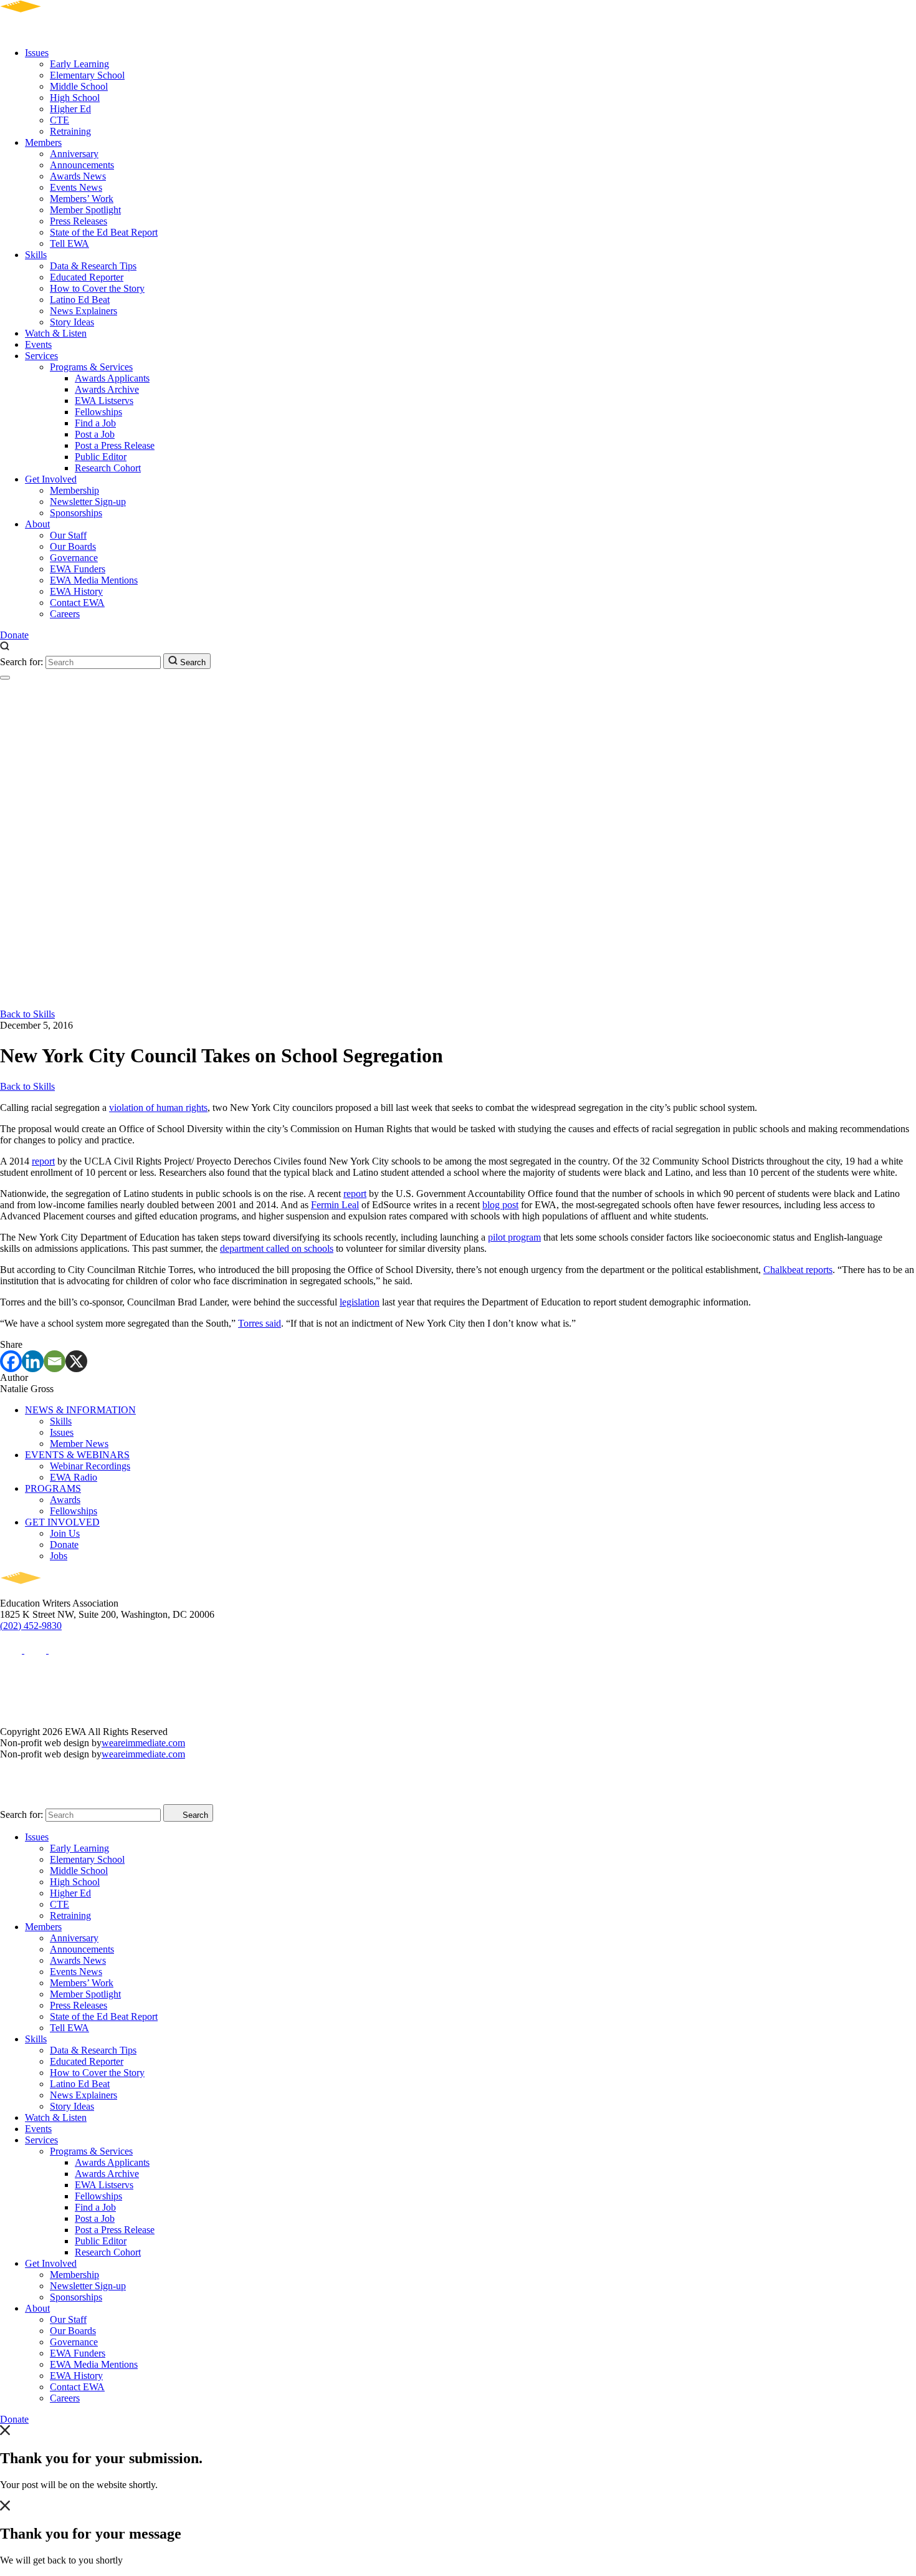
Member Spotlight (85, 210)
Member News (79, 1444)
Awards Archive (107, 389)
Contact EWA (77, 603)
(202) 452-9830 (31, 1626)
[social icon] (12, 1650)
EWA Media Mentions (94, 580)
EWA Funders (78, 569)
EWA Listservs (104, 401)
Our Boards (73, 546)
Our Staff (68, 535)
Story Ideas (72, 322)
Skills (36, 255)
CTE (60, 120)
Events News (76, 187)
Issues (37, 53)
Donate (14, 635)
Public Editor (101, 457)
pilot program (514, 1237)
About (37, 524)
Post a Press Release (115, 445)
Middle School (79, 86)
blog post (500, 1205)
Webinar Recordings (90, 1466)
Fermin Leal (335, 1205)
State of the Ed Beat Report (104, 232)
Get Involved (51, 479)
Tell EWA (69, 243)
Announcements (82, 165)
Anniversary (74, 154)
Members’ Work (82, 199)
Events (38, 344)
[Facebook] (11, 1361)
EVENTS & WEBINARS (77, 1455)
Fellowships (98, 412)
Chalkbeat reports (798, 1270)
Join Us (65, 1533)
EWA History (76, 591)
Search (192, 662)
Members (43, 142)
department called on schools (277, 1248)
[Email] (55, 1361)
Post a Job (95, 434)
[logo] (56, 31)
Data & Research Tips (93, 266)
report (43, 1161)
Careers (65, 614)
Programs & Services (91, 367)
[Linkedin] (33, 1361)
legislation (360, 1302)
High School (75, 98)
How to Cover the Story (97, 288)
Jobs (59, 1556)
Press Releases (79, 221)
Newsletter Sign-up (88, 502)
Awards (65, 1500)
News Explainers (83, 311)
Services (41, 356)
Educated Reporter (87, 277)
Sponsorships (76, 513)
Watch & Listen (56, 333)
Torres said (260, 1323)
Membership (74, 490)
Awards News (78, 176)
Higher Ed (70, 109)
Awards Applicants (112, 378)
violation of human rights (158, 1108)
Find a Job (95, 423)
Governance (74, 558)
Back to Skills (27, 1014)
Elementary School (87, 75)
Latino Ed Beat (80, 300)
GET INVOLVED (62, 1522)
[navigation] (5, 678)
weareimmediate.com (143, 1743)
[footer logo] (56, 1592)
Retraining (70, 131)
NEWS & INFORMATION (80, 1410)
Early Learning (79, 64)
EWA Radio (74, 1477)
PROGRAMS (53, 1488)
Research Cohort (108, 468)
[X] (76, 1361)
